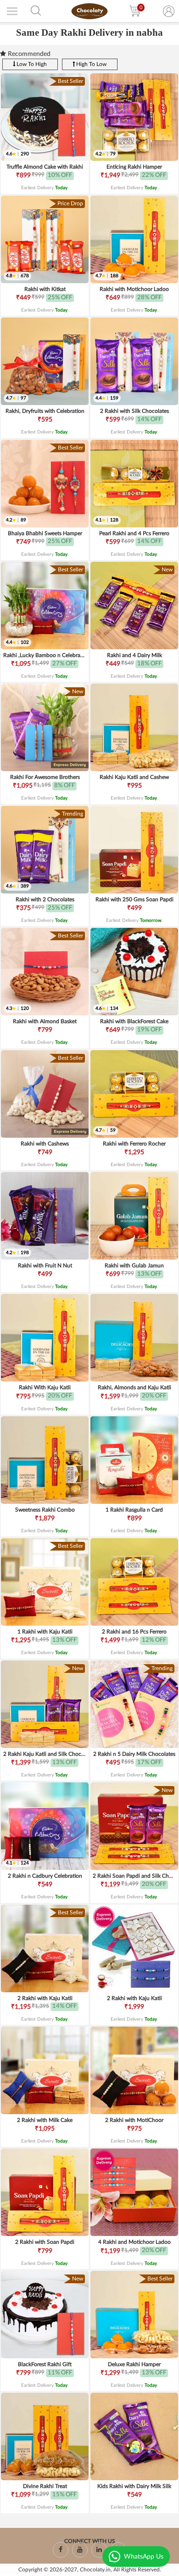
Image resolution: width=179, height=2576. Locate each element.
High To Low (91, 64)
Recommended (28, 54)
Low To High (31, 64)
